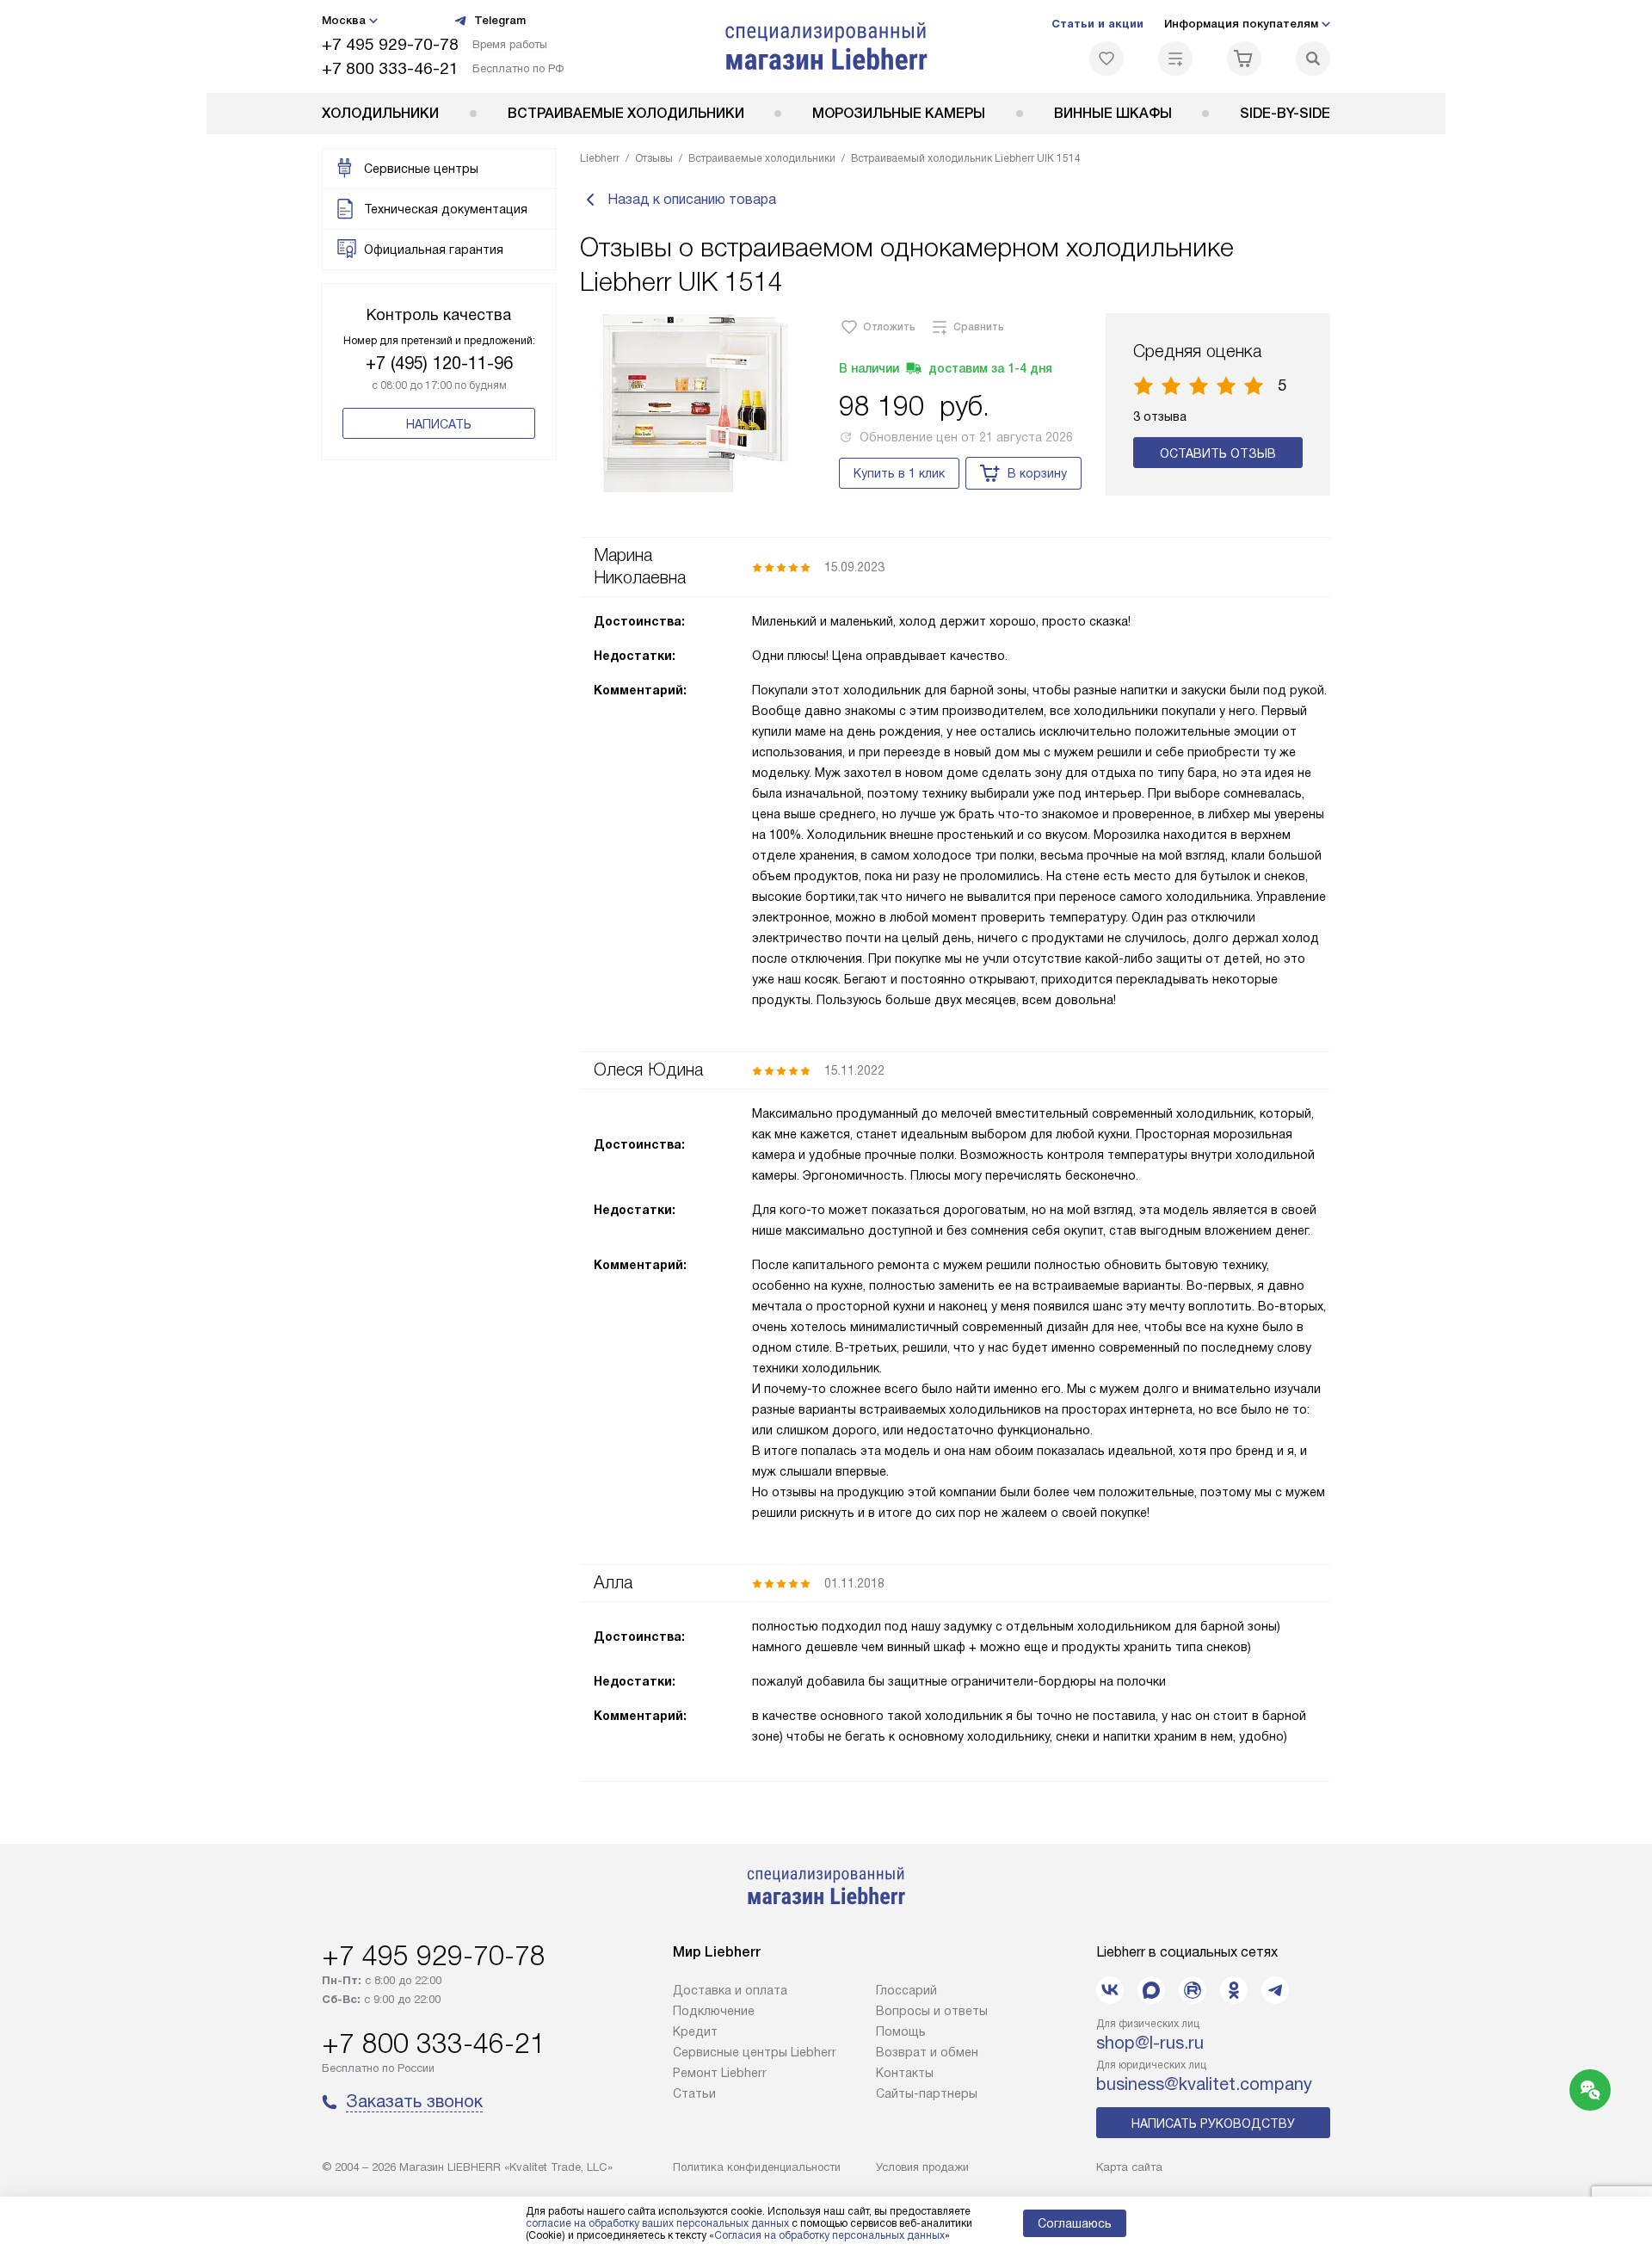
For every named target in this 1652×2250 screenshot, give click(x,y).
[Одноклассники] (1234, 1990)
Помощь (901, 2031)
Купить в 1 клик (899, 473)
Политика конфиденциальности (757, 2167)
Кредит (695, 2031)
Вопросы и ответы (932, 2011)
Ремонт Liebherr (720, 2073)
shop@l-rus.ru (1150, 2043)
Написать (439, 424)
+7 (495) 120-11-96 (439, 363)
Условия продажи (922, 2167)
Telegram (500, 20)
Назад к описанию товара (692, 199)
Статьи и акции (1097, 24)
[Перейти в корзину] (1244, 59)
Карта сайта (1129, 2167)
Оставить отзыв (1218, 453)
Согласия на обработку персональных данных (829, 2235)
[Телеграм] (1275, 1990)
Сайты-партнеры (927, 2093)
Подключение (714, 2011)
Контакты (905, 2073)
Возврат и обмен (927, 2052)
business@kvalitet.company (1204, 2084)
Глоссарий (906, 1990)
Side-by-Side (1285, 113)
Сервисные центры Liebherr (755, 2052)
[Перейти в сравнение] (1175, 59)
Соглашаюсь (1075, 2223)
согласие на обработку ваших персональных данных (657, 2223)
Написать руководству (1213, 2124)
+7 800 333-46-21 (390, 68)
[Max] (1151, 1990)
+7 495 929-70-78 (390, 44)
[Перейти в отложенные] (1106, 59)
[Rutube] (1193, 1990)
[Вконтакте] (1110, 1990)
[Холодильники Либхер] (826, 46)
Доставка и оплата (730, 1990)
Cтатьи (694, 2093)
